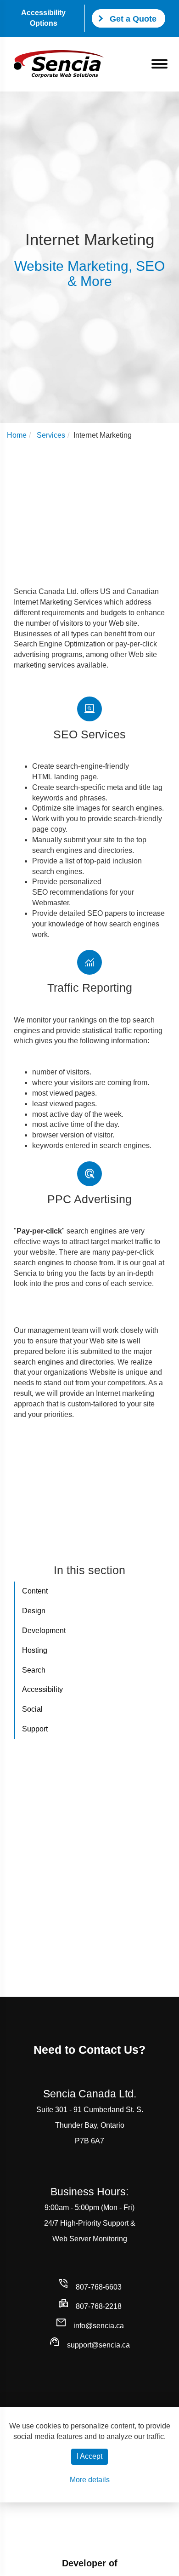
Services (51, 435)
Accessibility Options (43, 18)
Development (44, 1631)
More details (90, 2480)
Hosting (35, 1650)
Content (35, 1591)
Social (32, 1709)
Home (17, 435)
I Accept (89, 2456)
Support (35, 1729)
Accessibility (42, 1689)
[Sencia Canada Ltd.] (59, 64)
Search (34, 1670)
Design (34, 1611)
